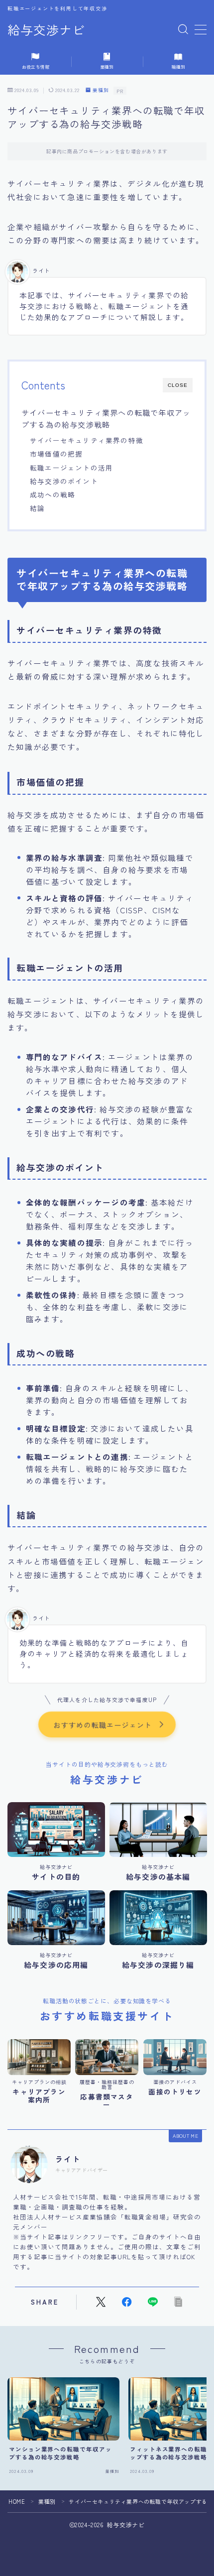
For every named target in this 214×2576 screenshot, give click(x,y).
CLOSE (178, 385)
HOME (17, 2501)
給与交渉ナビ (46, 30)
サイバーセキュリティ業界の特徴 (87, 440)
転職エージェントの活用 (71, 468)
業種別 (101, 90)
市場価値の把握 (56, 454)
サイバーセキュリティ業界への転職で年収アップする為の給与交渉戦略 (106, 418)
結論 (37, 508)
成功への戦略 (53, 494)
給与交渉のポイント (64, 481)
